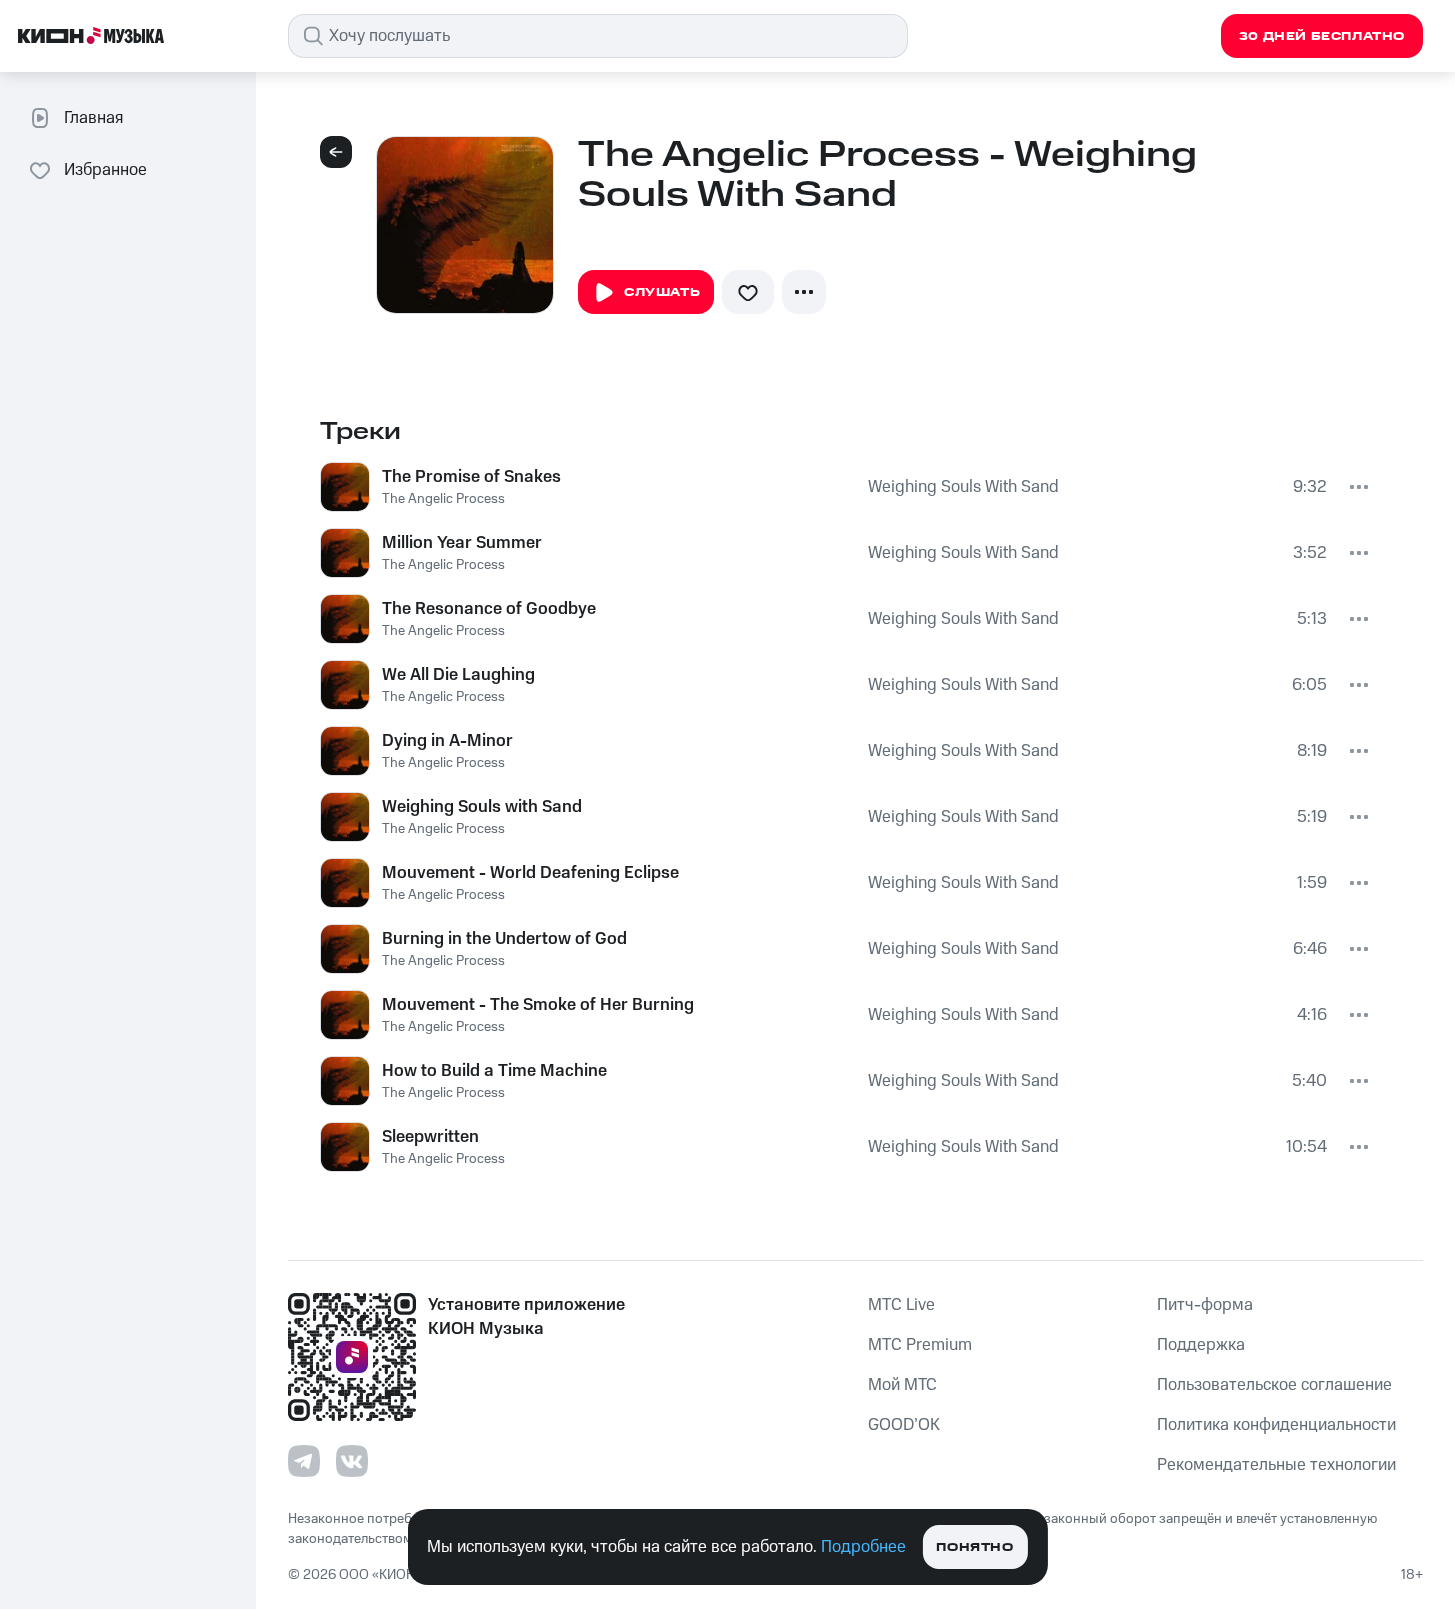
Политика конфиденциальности (1276, 1425)
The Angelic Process (443, 499)
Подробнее (863, 1547)
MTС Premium (920, 1345)
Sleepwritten (430, 1137)
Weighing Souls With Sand (963, 487)
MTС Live (901, 1305)
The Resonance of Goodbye (489, 609)
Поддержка (1201, 1345)
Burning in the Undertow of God (504, 939)
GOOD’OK (904, 1425)
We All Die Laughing (458, 675)
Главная (93, 118)
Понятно (974, 1547)
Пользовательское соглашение (1274, 1385)
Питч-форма (1205, 1305)
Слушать (662, 292)
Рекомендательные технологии (1276, 1465)
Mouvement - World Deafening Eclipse (530, 873)
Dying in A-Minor (447, 741)
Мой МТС (902, 1385)
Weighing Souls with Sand (482, 807)
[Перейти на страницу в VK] (352, 1461)
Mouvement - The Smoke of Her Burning (538, 1005)
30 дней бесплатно (1322, 36)
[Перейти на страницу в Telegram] (304, 1461)
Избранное (105, 170)
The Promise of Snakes (471, 477)
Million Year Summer (462, 543)
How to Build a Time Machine (494, 1071)
